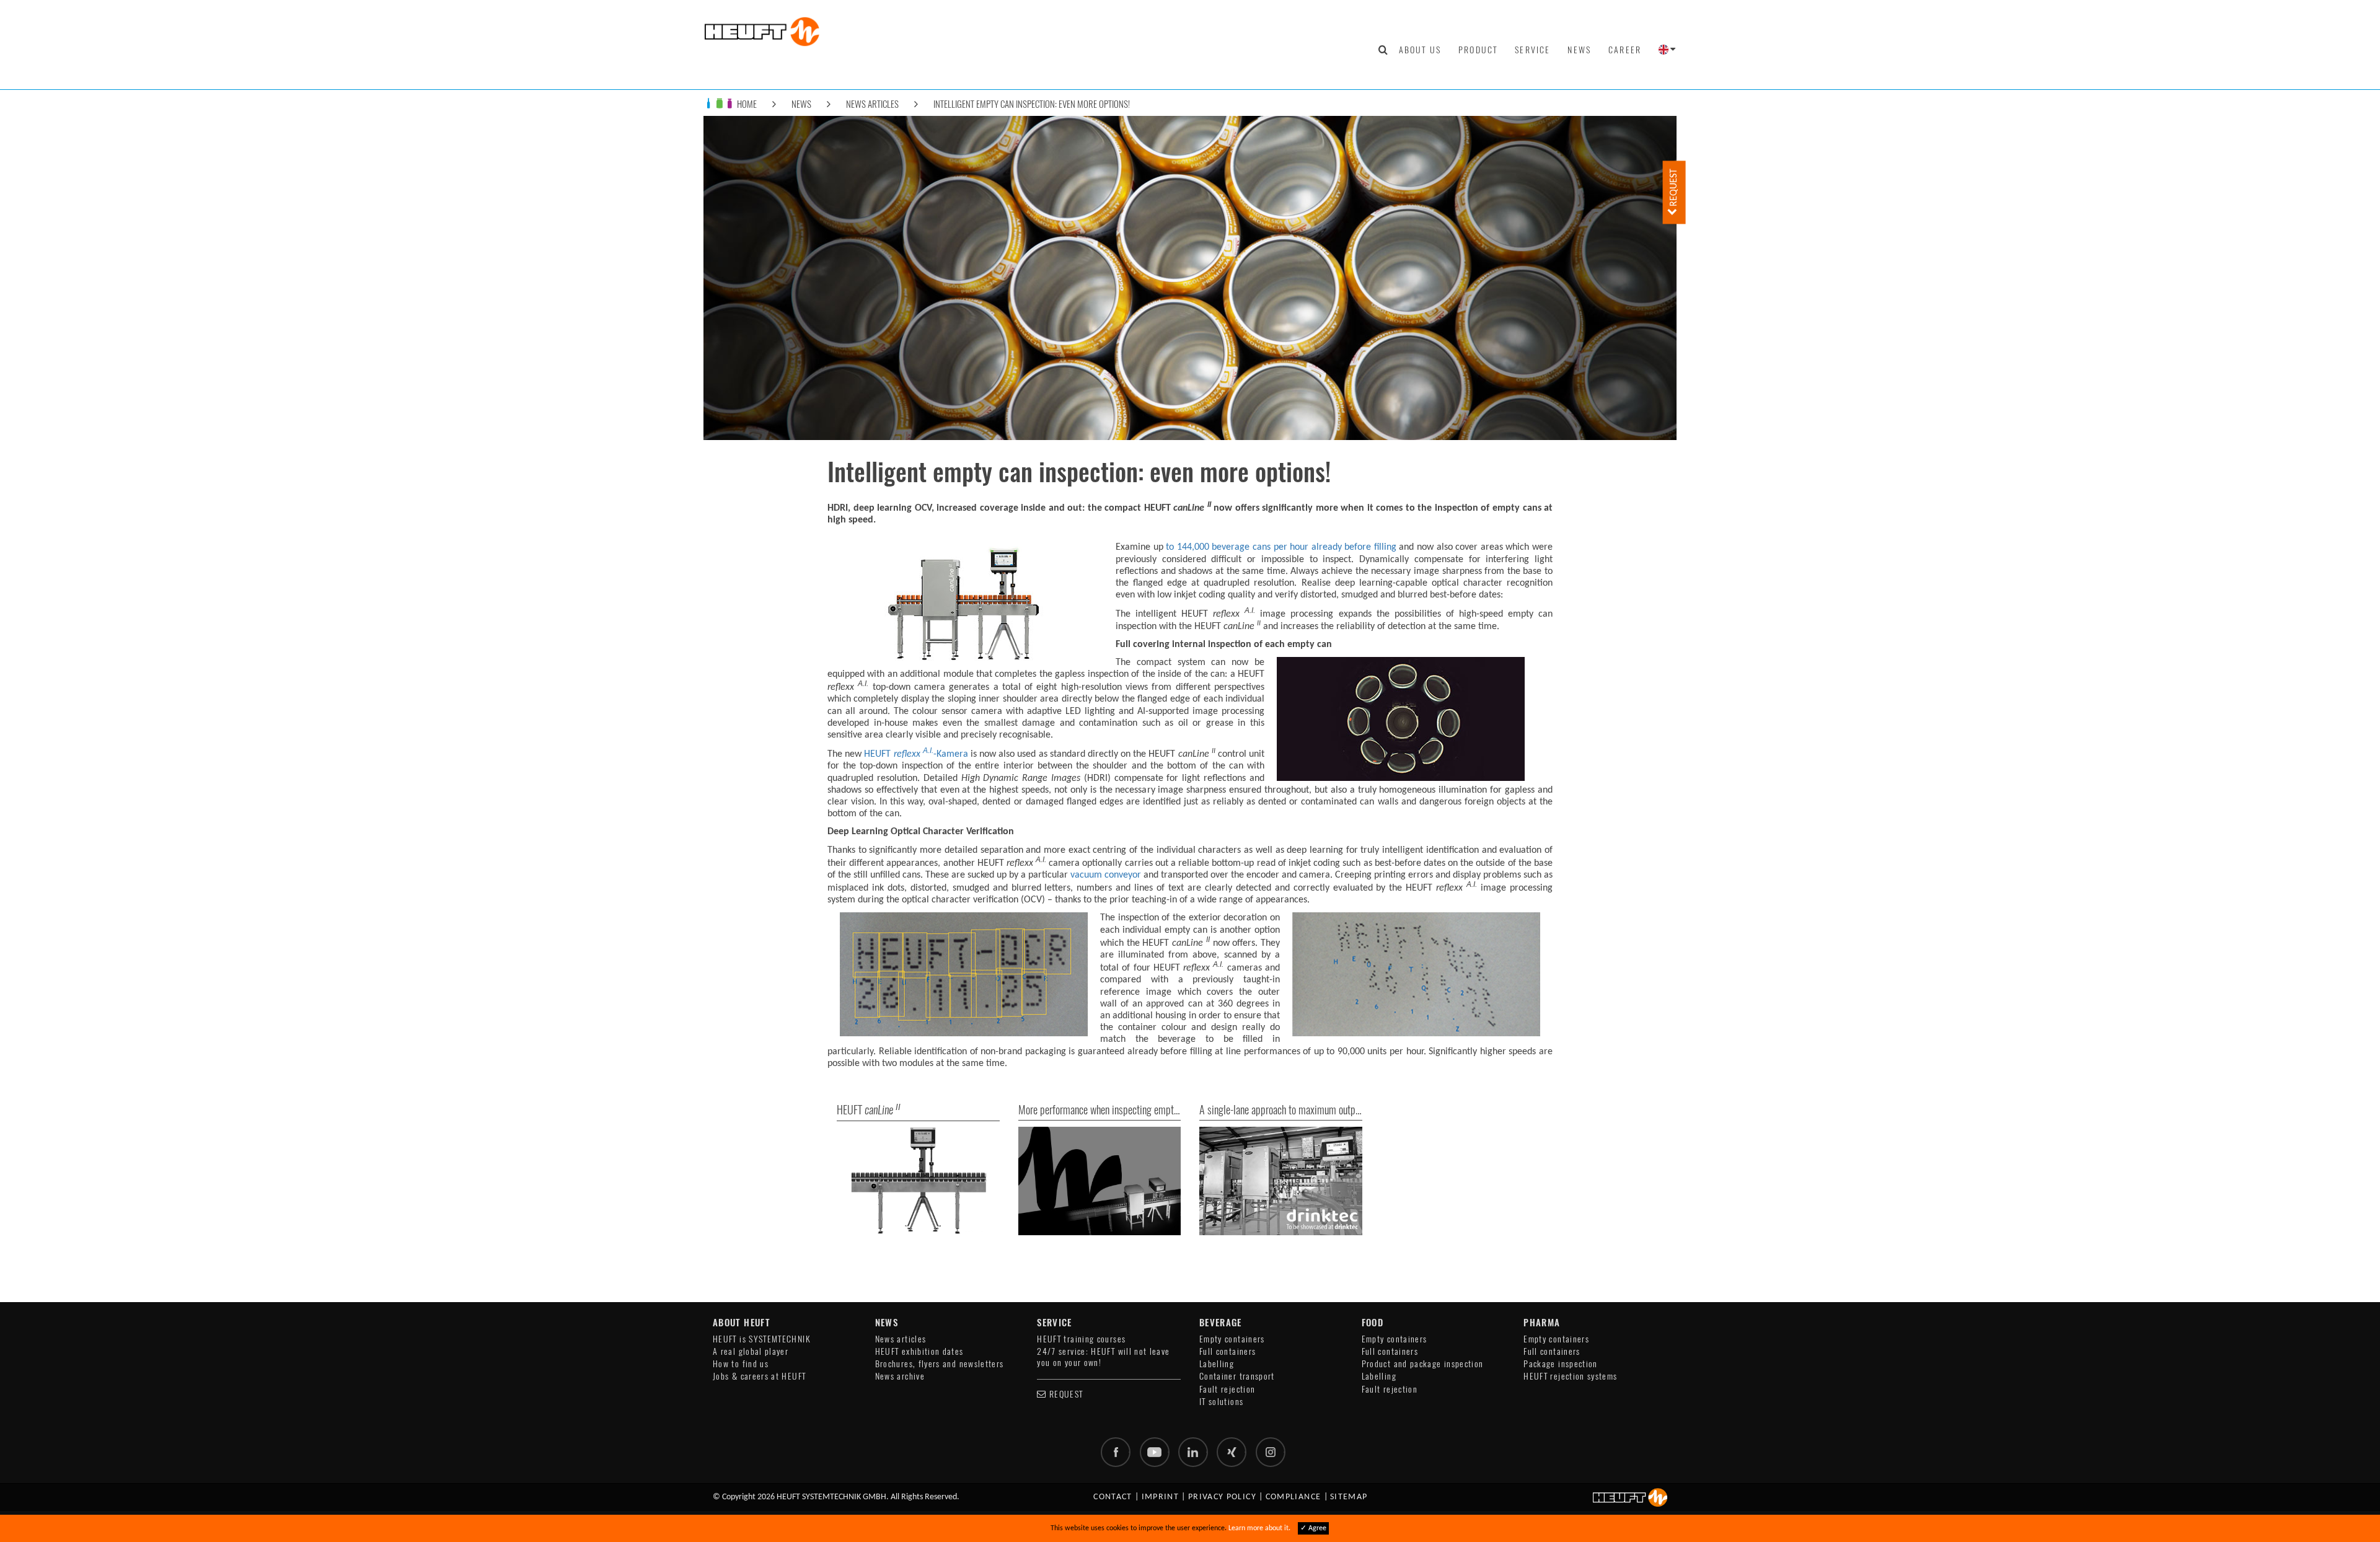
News (1579, 50)
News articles (872, 104)
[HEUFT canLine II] (918, 1181)
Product (1478, 50)
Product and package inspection (1423, 1364)
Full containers (1227, 1351)
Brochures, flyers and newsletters (940, 1364)
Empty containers (1232, 1339)
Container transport (1237, 1376)
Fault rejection (1227, 1389)
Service (1532, 50)
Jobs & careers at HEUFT (759, 1376)
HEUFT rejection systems (1570, 1376)
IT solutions (1221, 1402)
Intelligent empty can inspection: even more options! (1032, 104)
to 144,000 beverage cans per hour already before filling (1281, 547)
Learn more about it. (1259, 1528)
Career (1625, 50)
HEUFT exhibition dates (919, 1351)
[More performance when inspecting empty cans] (1100, 1181)
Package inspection (1560, 1364)
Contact (1113, 1497)
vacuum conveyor (1106, 875)
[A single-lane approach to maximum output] (1281, 1181)
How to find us (741, 1364)
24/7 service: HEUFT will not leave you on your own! (1103, 1357)
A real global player (751, 1351)
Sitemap (1349, 1497)
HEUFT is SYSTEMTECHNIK (762, 1339)
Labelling (1217, 1364)
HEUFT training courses (1081, 1339)
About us (1420, 50)
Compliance (1294, 1497)
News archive (900, 1376)
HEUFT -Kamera (916, 754)
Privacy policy (1222, 1497)
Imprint (1161, 1497)
